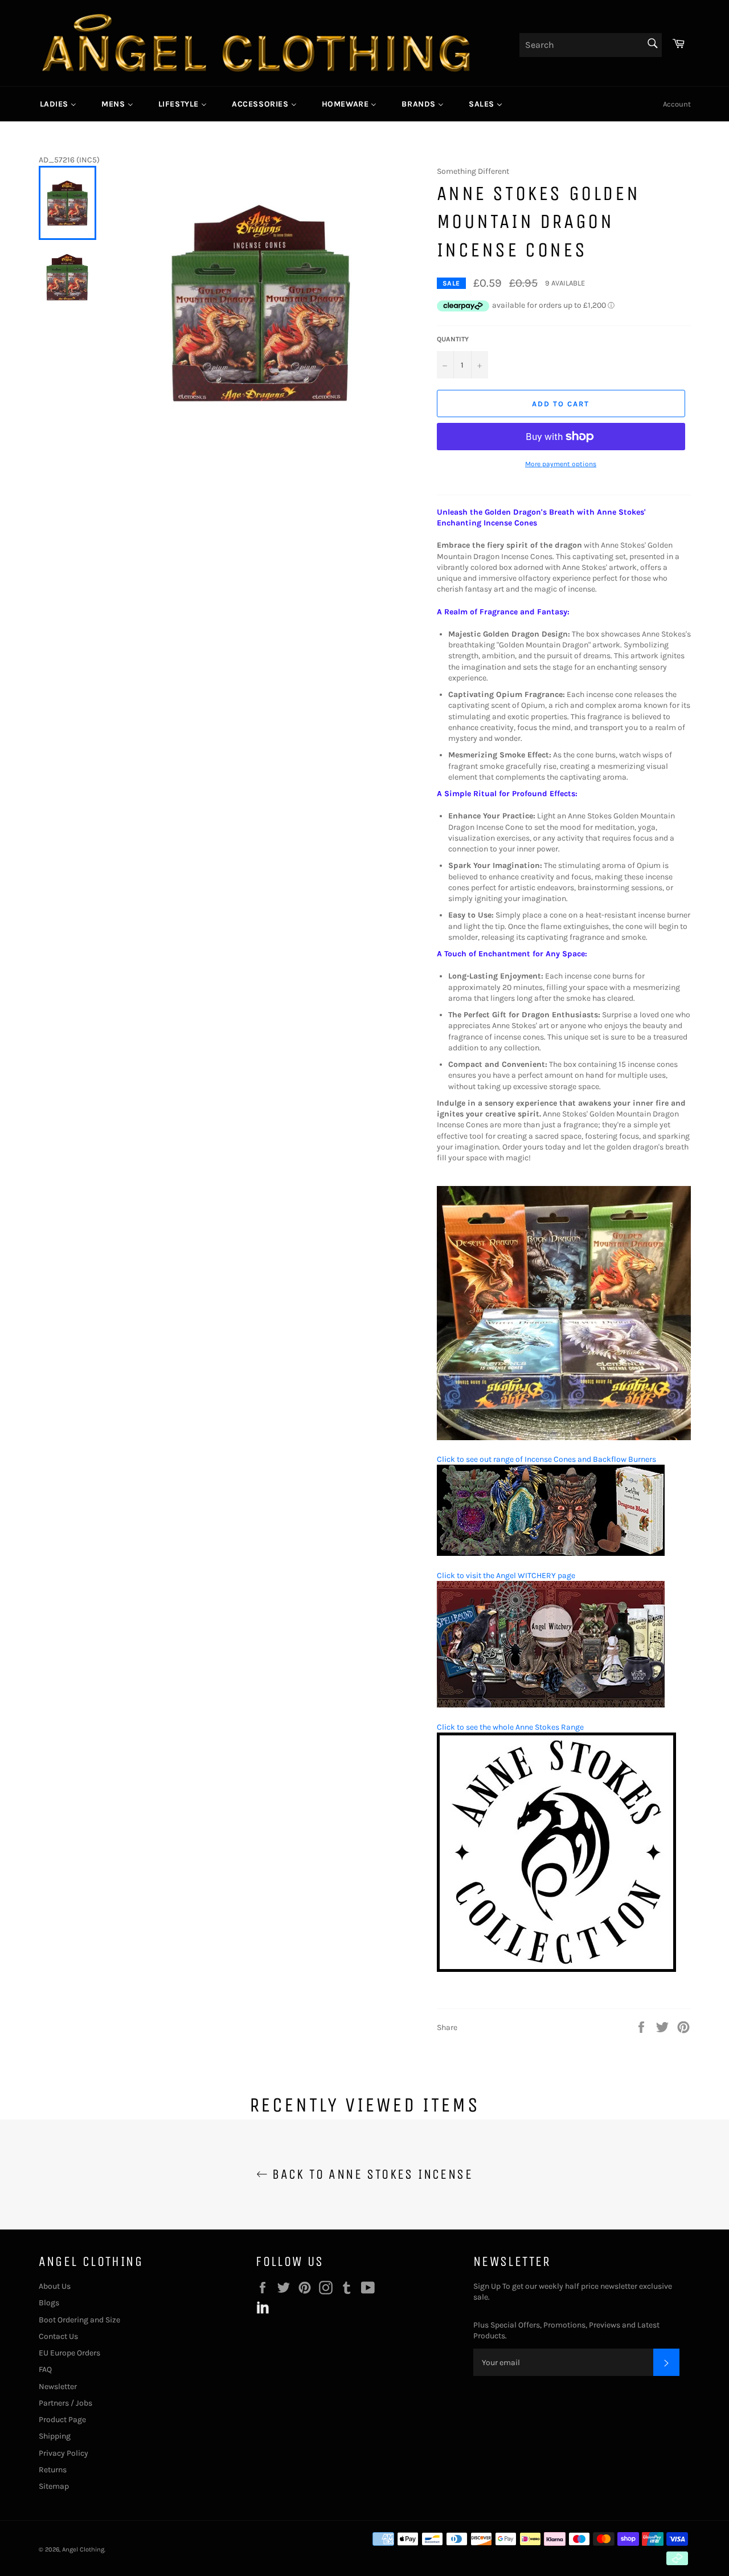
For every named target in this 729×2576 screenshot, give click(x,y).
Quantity (453, 339)
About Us (55, 2286)
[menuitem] (58, 104)
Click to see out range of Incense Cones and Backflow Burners (546, 1459)
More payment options (561, 464)
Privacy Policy (64, 2453)
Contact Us (58, 2336)
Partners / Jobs (65, 2403)
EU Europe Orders (69, 2353)
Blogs (49, 2303)
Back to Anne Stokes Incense (370, 2174)
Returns (53, 2470)
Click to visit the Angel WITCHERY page (506, 1576)
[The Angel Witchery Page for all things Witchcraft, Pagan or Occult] (551, 1705)
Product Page (62, 2420)
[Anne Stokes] (556, 1969)
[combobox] (591, 45)
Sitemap (54, 2486)
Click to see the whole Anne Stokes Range (510, 1727)
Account (677, 104)
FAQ (45, 2369)
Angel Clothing (83, 2549)
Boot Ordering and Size (79, 2320)
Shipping (55, 2436)
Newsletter (58, 2387)
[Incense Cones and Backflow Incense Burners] (564, 1438)
